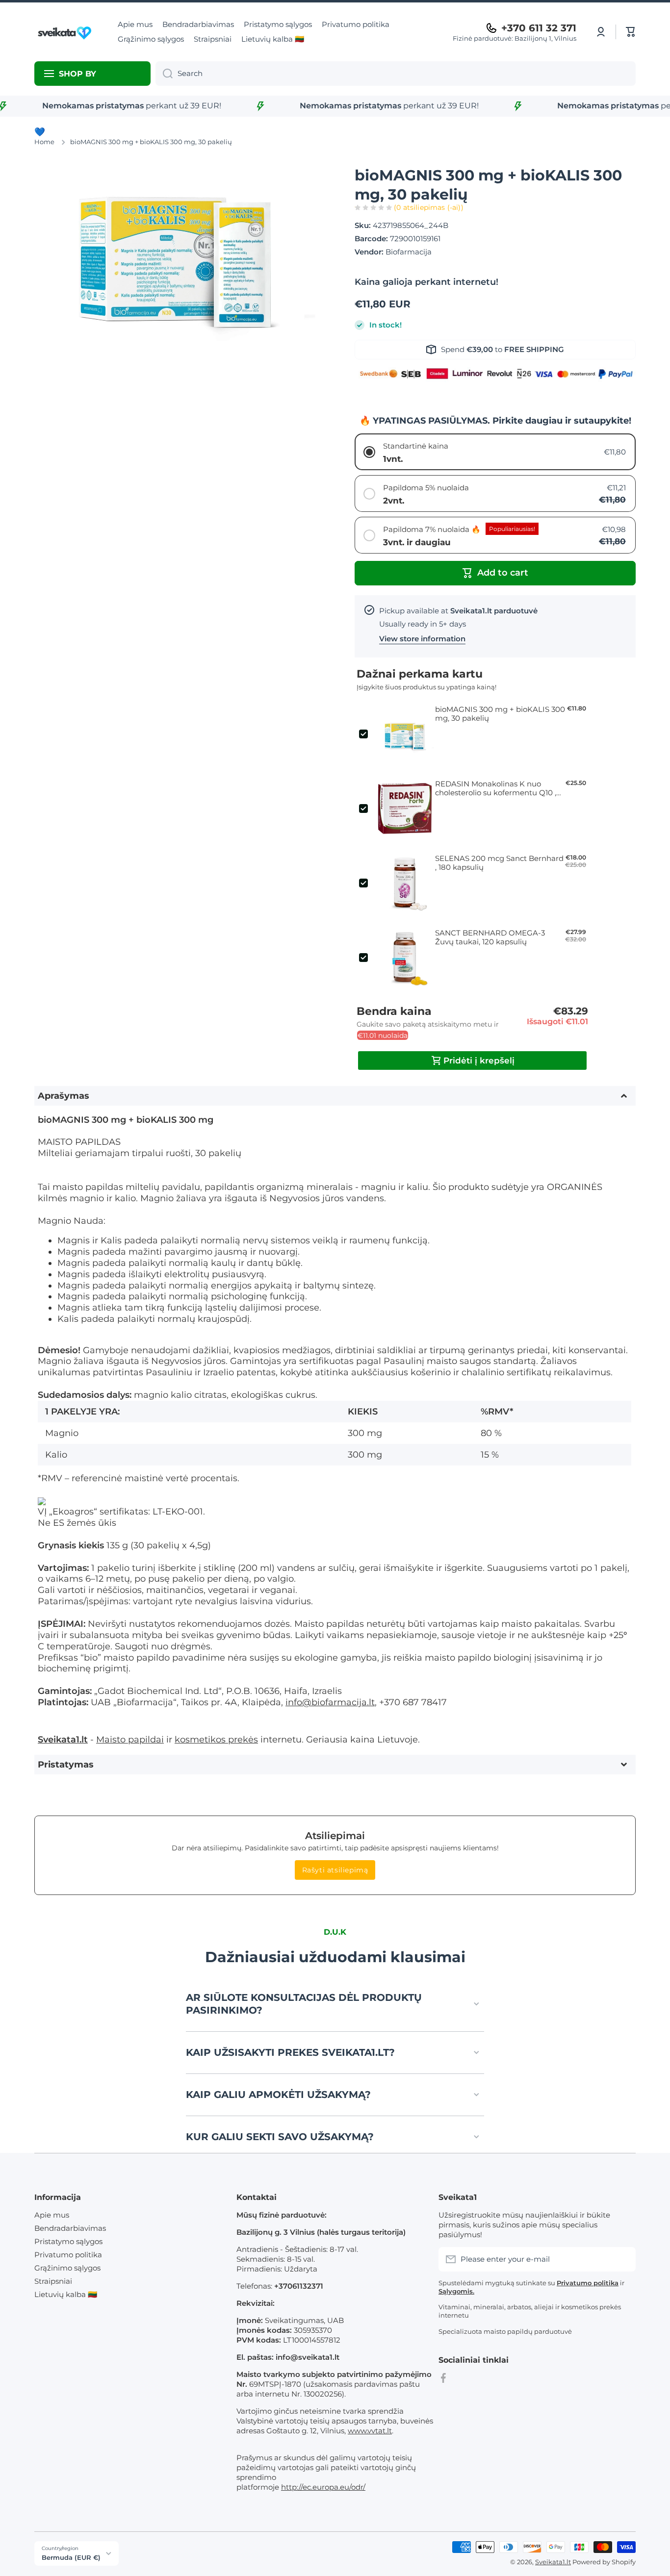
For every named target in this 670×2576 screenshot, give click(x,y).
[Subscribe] (623, 2259)
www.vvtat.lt (370, 2431)
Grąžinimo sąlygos (67, 2268)
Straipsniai (53, 2281)
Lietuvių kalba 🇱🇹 (66, 2294)
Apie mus (52, 2215)
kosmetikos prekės (216, 1739)
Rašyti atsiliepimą (335, 1870)
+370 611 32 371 (539, 28)
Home (44, 142)
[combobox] (396, 74)
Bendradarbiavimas (70, 2228)
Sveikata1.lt (553, 2562)
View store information (422, 639)
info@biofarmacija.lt (330, 1702)
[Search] (164, 74)
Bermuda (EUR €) (71, 2557)
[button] (631, 32)
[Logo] (66, 32)
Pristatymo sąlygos (68, 2241)
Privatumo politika (68, 2255)
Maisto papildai (130, 1739)
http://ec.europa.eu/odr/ (323, 2487)
